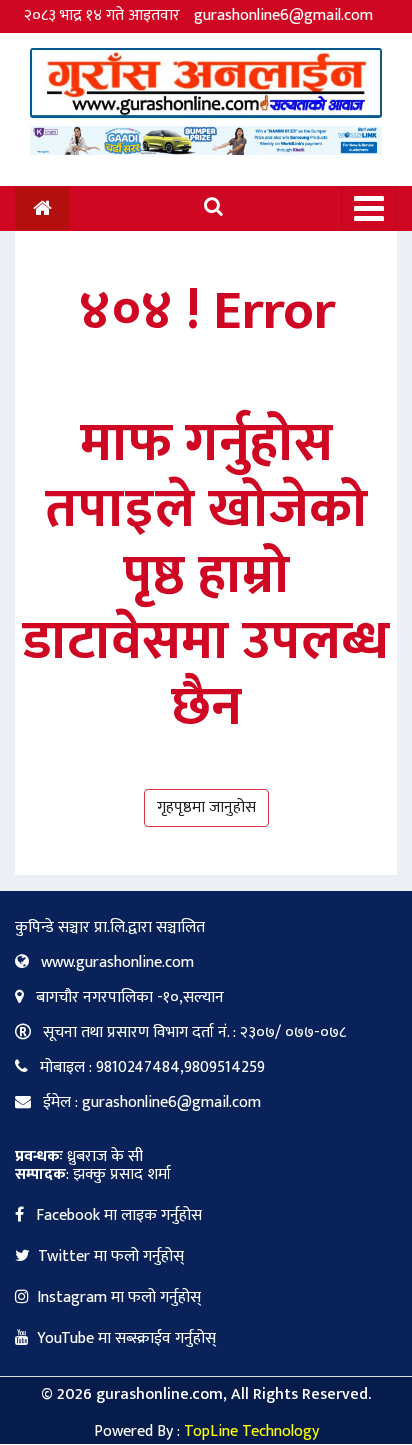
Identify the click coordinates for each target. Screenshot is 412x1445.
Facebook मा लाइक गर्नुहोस (117, 1215)
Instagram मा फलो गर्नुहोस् (119, 1297)
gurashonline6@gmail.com (283, 15)
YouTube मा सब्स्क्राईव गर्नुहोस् (126, 1338)
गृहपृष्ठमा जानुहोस (206, 807)
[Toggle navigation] (369, 208)
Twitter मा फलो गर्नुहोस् (111, 1256)
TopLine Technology (251, 1431)
